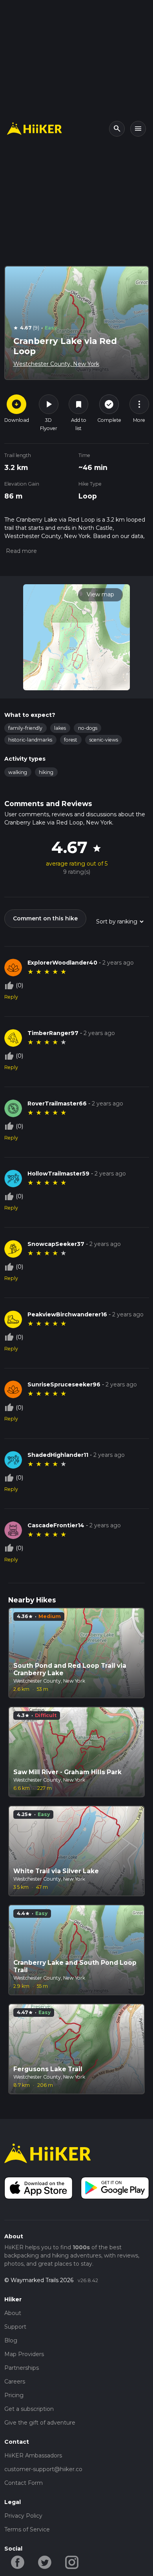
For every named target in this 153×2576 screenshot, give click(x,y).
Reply (11, 997)
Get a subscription (29, 2409)
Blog (11, 2340)
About (13, 2313)
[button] (21, 551)
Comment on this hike (45, 918)
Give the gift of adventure (40, 2423)
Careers (15, 2382)
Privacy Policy (23, 2516)
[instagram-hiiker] (72, 2562)
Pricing (14, 2395)
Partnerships (22, 2368)
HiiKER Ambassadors (33, 2455)
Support (15, 2327)
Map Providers (24, 2354)
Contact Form (24, 2483)
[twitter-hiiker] (45, 2562)
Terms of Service (27, 2529)
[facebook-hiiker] (18, 2562)
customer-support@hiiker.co (43, 2469)
